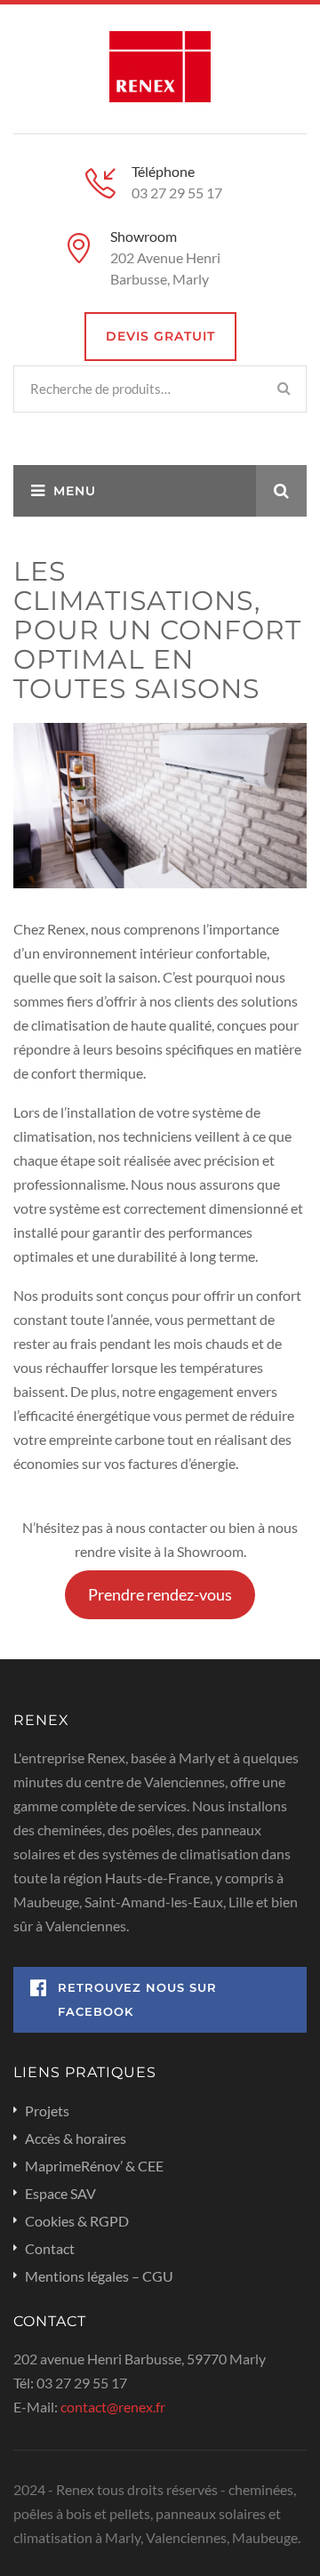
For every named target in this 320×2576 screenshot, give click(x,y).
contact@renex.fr (113, 2407)
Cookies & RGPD (77, 2221)
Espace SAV (60, 2193)
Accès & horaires (76, 2138)
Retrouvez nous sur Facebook (137, 1999)
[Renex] (160, 64)
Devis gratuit (160, 336)
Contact (50, 2248)
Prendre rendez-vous (160, 1594)
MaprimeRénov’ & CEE (94, 2166)
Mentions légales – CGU (99, 2276)
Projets (47, 2111)
